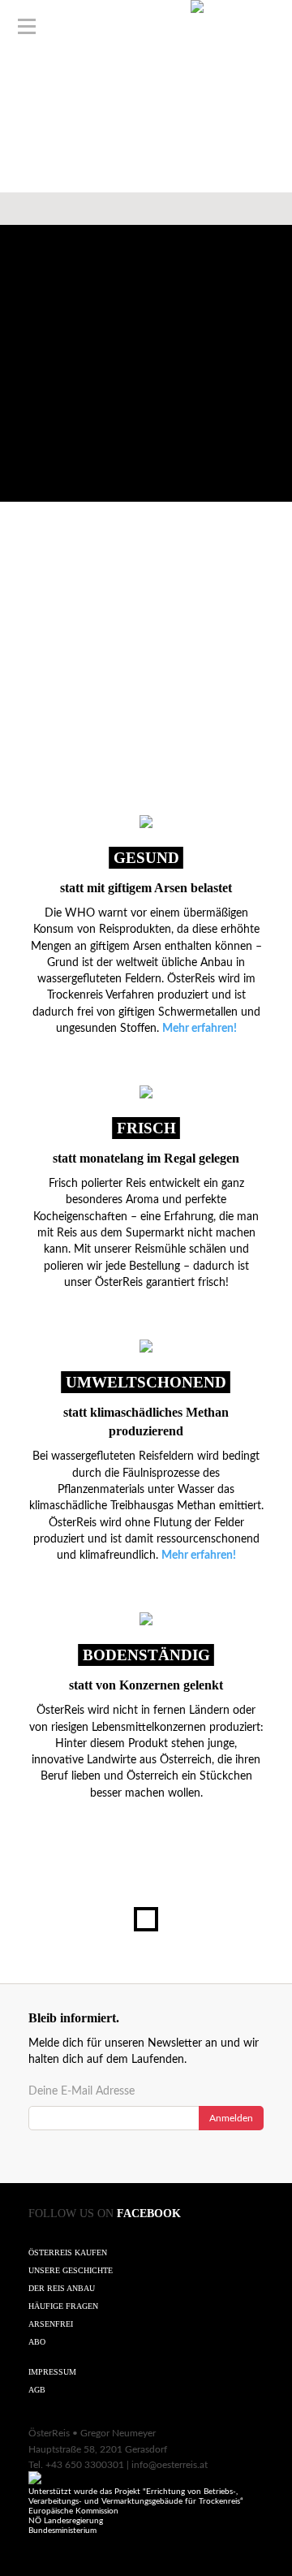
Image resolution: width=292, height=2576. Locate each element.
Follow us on (105, 2214)
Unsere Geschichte (71, 2270)
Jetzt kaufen (146, 91)
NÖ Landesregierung (66, 2521)
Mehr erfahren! (200, 1029)
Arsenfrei (51, 2324)
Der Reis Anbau (62, 2288)
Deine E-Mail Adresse (82, 2091)
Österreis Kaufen (68, 2252)
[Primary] (27, 27)
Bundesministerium (62, 2531)
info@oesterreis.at (170, 2465)
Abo (37, 2342)
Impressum (52, 2372)
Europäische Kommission (73, 2511)
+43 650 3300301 (85, 2465)
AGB (37, 2390)
